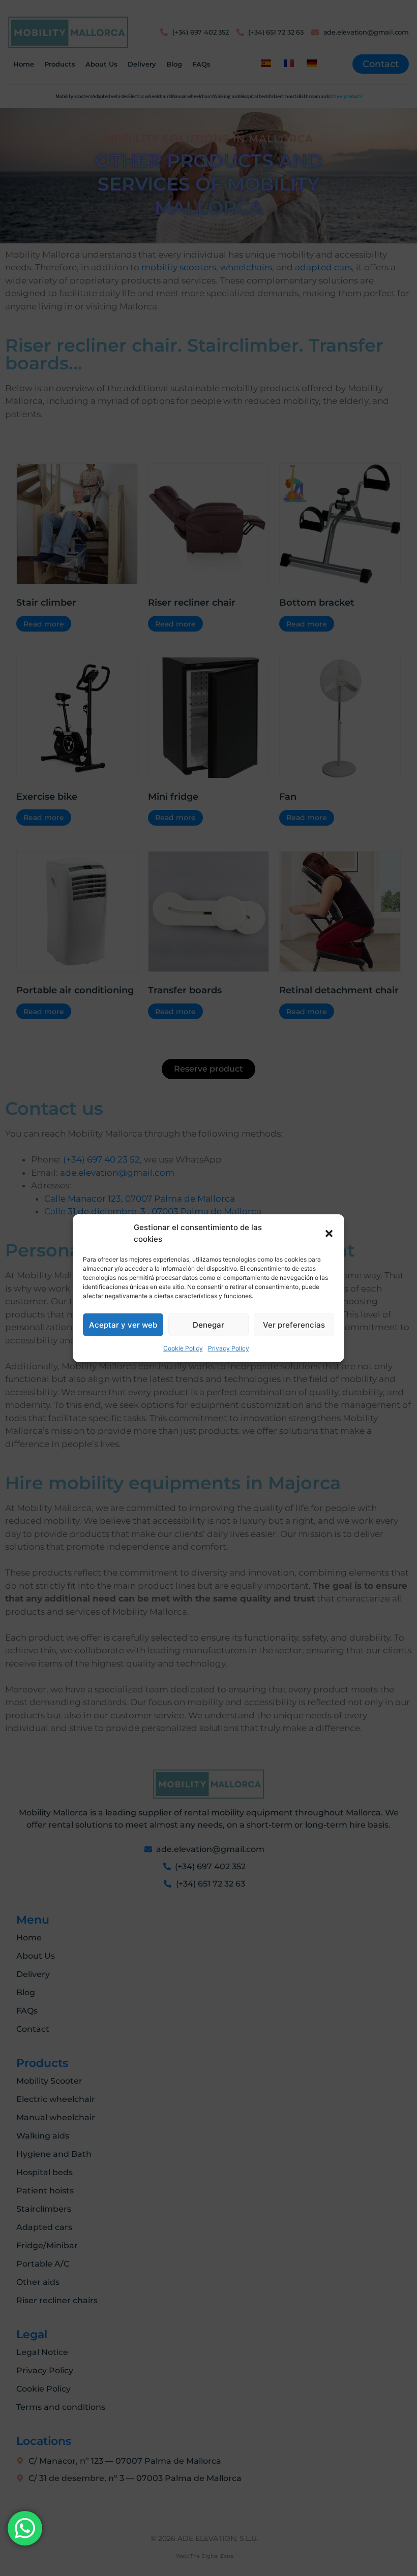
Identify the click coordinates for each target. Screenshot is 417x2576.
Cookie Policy (183, 1348)
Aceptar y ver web (123, 1324)
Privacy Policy (229, 1348)
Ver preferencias (294, 1324)
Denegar (208, 1324)
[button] (329, 1233)
